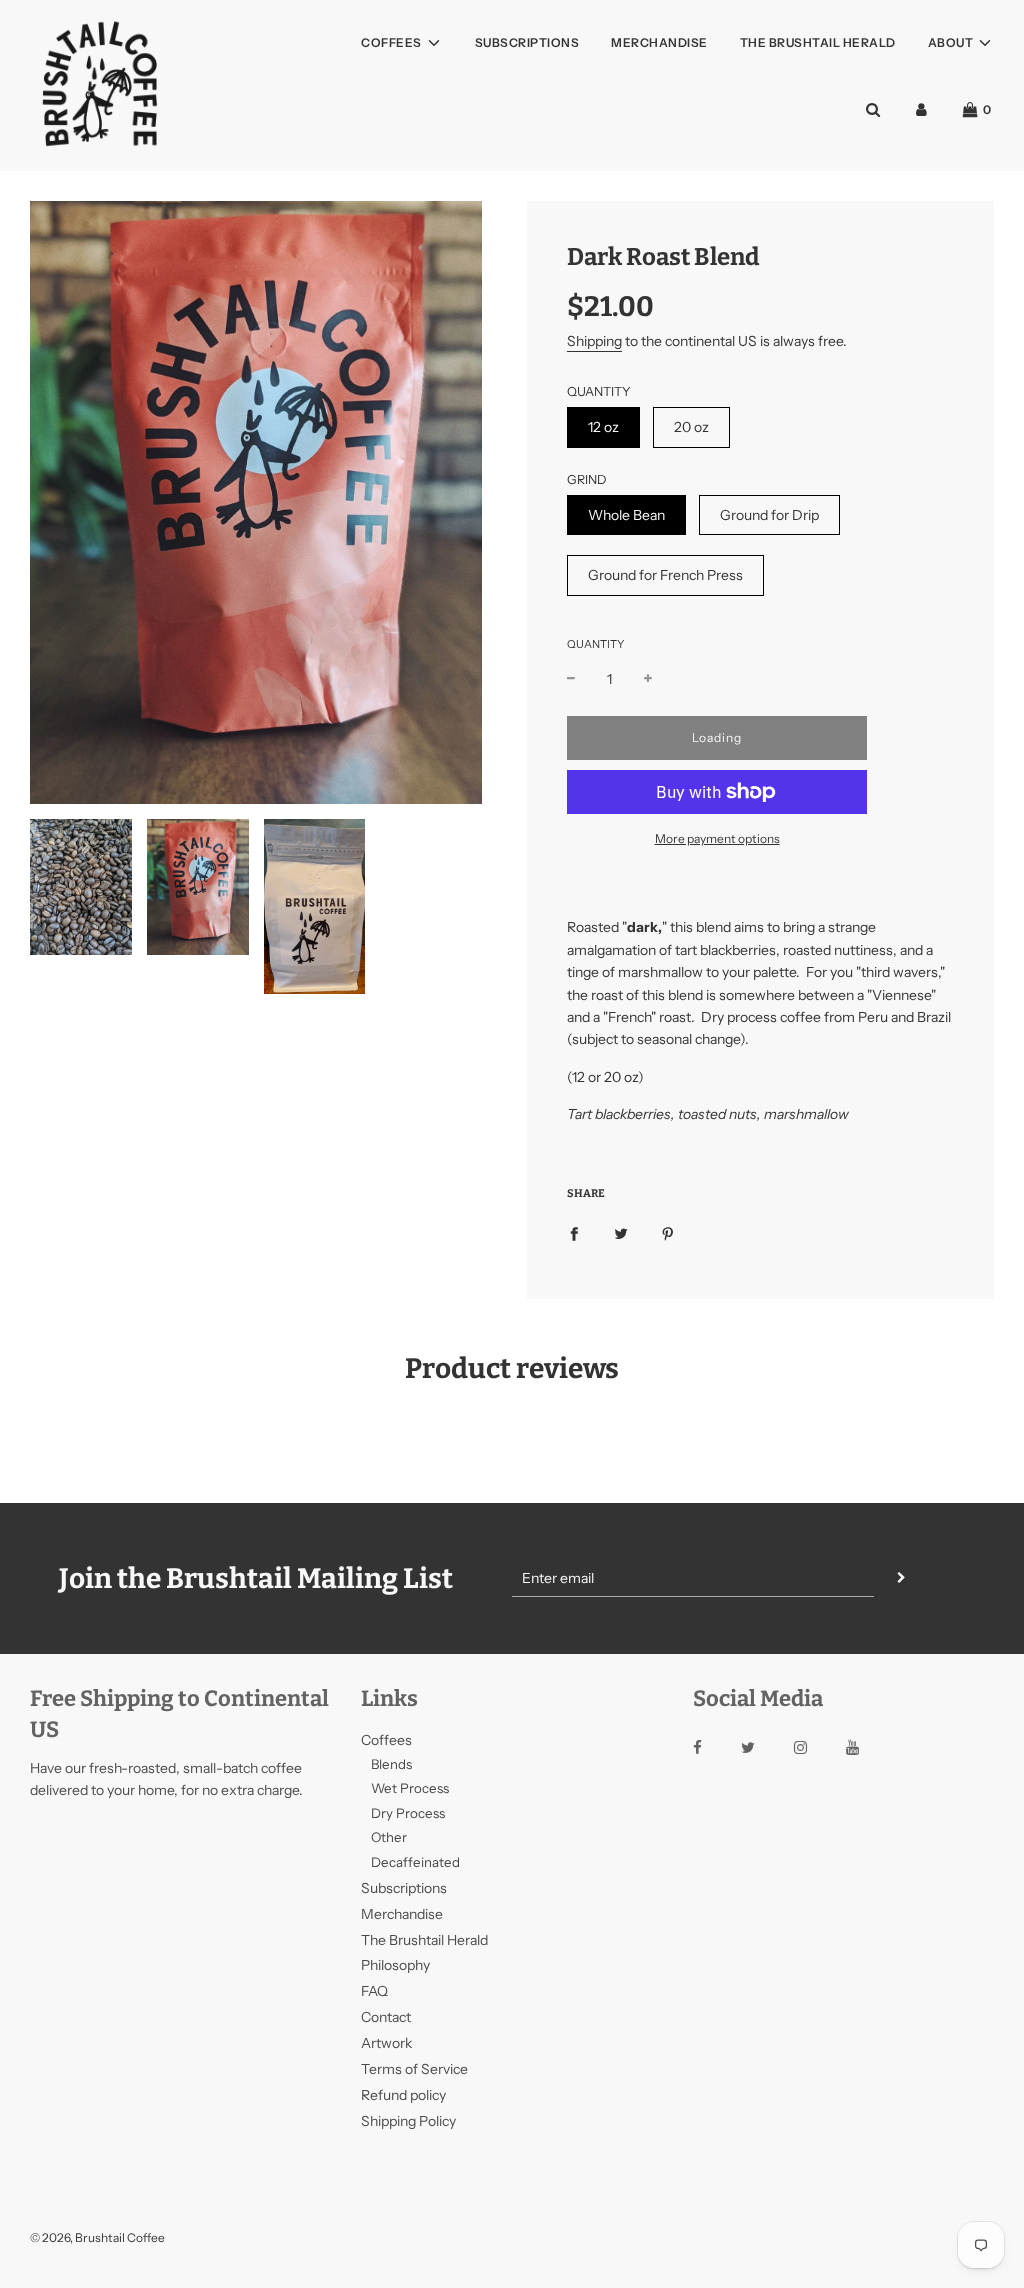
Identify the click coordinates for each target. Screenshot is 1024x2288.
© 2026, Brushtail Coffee (97, 2237)
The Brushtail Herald (818, 42)
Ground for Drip (769, 515)
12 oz (603, 427)
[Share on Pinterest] (668, 1232)
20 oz (691, 427)
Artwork (386, 2043)
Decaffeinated (415, 1862)
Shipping (594, 341)
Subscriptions (527, 42)
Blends (391, 1764)
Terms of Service (414, 2069)
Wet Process (410, 1788)
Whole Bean (626, 515)
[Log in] (921, 109)
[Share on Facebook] (574, 1232)
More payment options (717, 838)
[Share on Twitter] (621, 1232)
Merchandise (659, 42)
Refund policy (403, 2095)
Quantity (595, 644)
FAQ (374, 1991)
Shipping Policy (408, 2121)
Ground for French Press (665, 575)
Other (389, 1837)
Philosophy (395, 1965)
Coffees (386, 1740)
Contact (386, 2017)
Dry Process (408, 1813)
